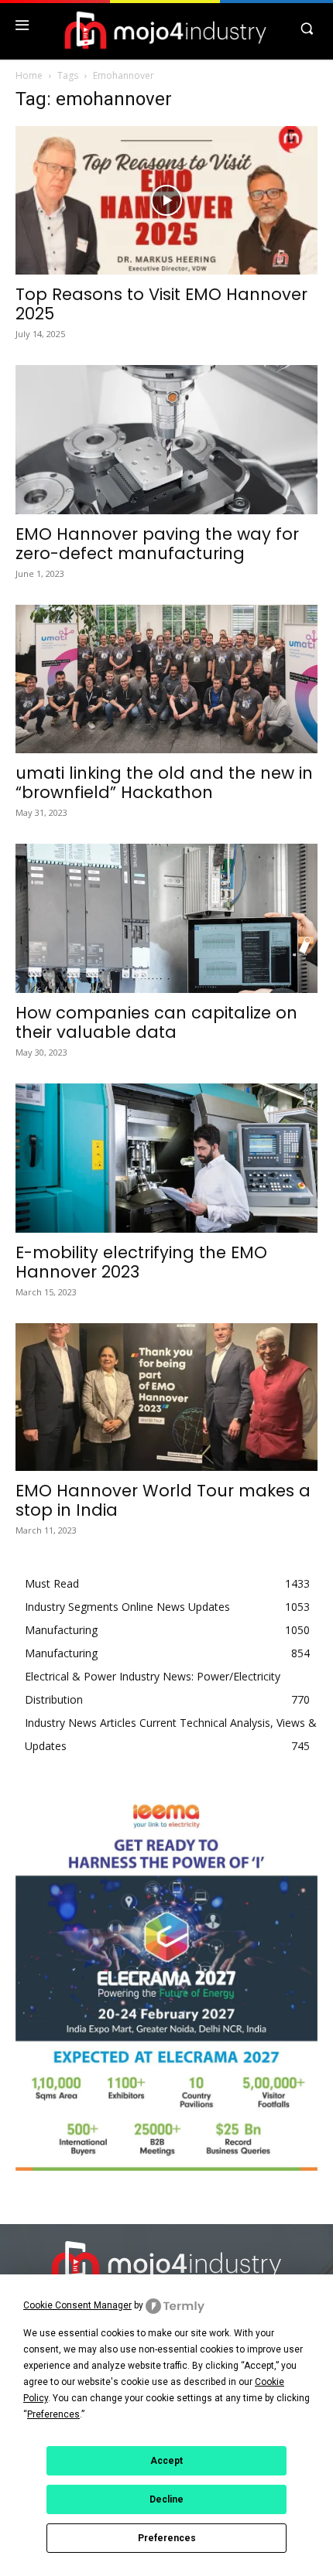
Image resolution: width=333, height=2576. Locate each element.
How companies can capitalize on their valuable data (156, 1022)
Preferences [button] (53, 2414)
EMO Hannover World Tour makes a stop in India (163, 1500)
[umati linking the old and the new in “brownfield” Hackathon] (166, 679)
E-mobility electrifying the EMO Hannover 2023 (141, 1262)
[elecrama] (166, 2167)
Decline (166, 2499)
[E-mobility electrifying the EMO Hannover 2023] (166, 1158)
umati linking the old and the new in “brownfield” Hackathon (164, 783)
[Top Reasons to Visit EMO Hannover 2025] (166, 201)
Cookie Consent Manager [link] (77, 2305)
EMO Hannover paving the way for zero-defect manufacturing (157, 544)
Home (29, 75)
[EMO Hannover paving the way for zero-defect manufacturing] (166, 440)
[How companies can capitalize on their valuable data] (166, 918)
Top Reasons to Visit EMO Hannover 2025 (161, 304)
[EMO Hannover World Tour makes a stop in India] (166, 1397)
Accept (166, 2461)
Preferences (167, 2538)
